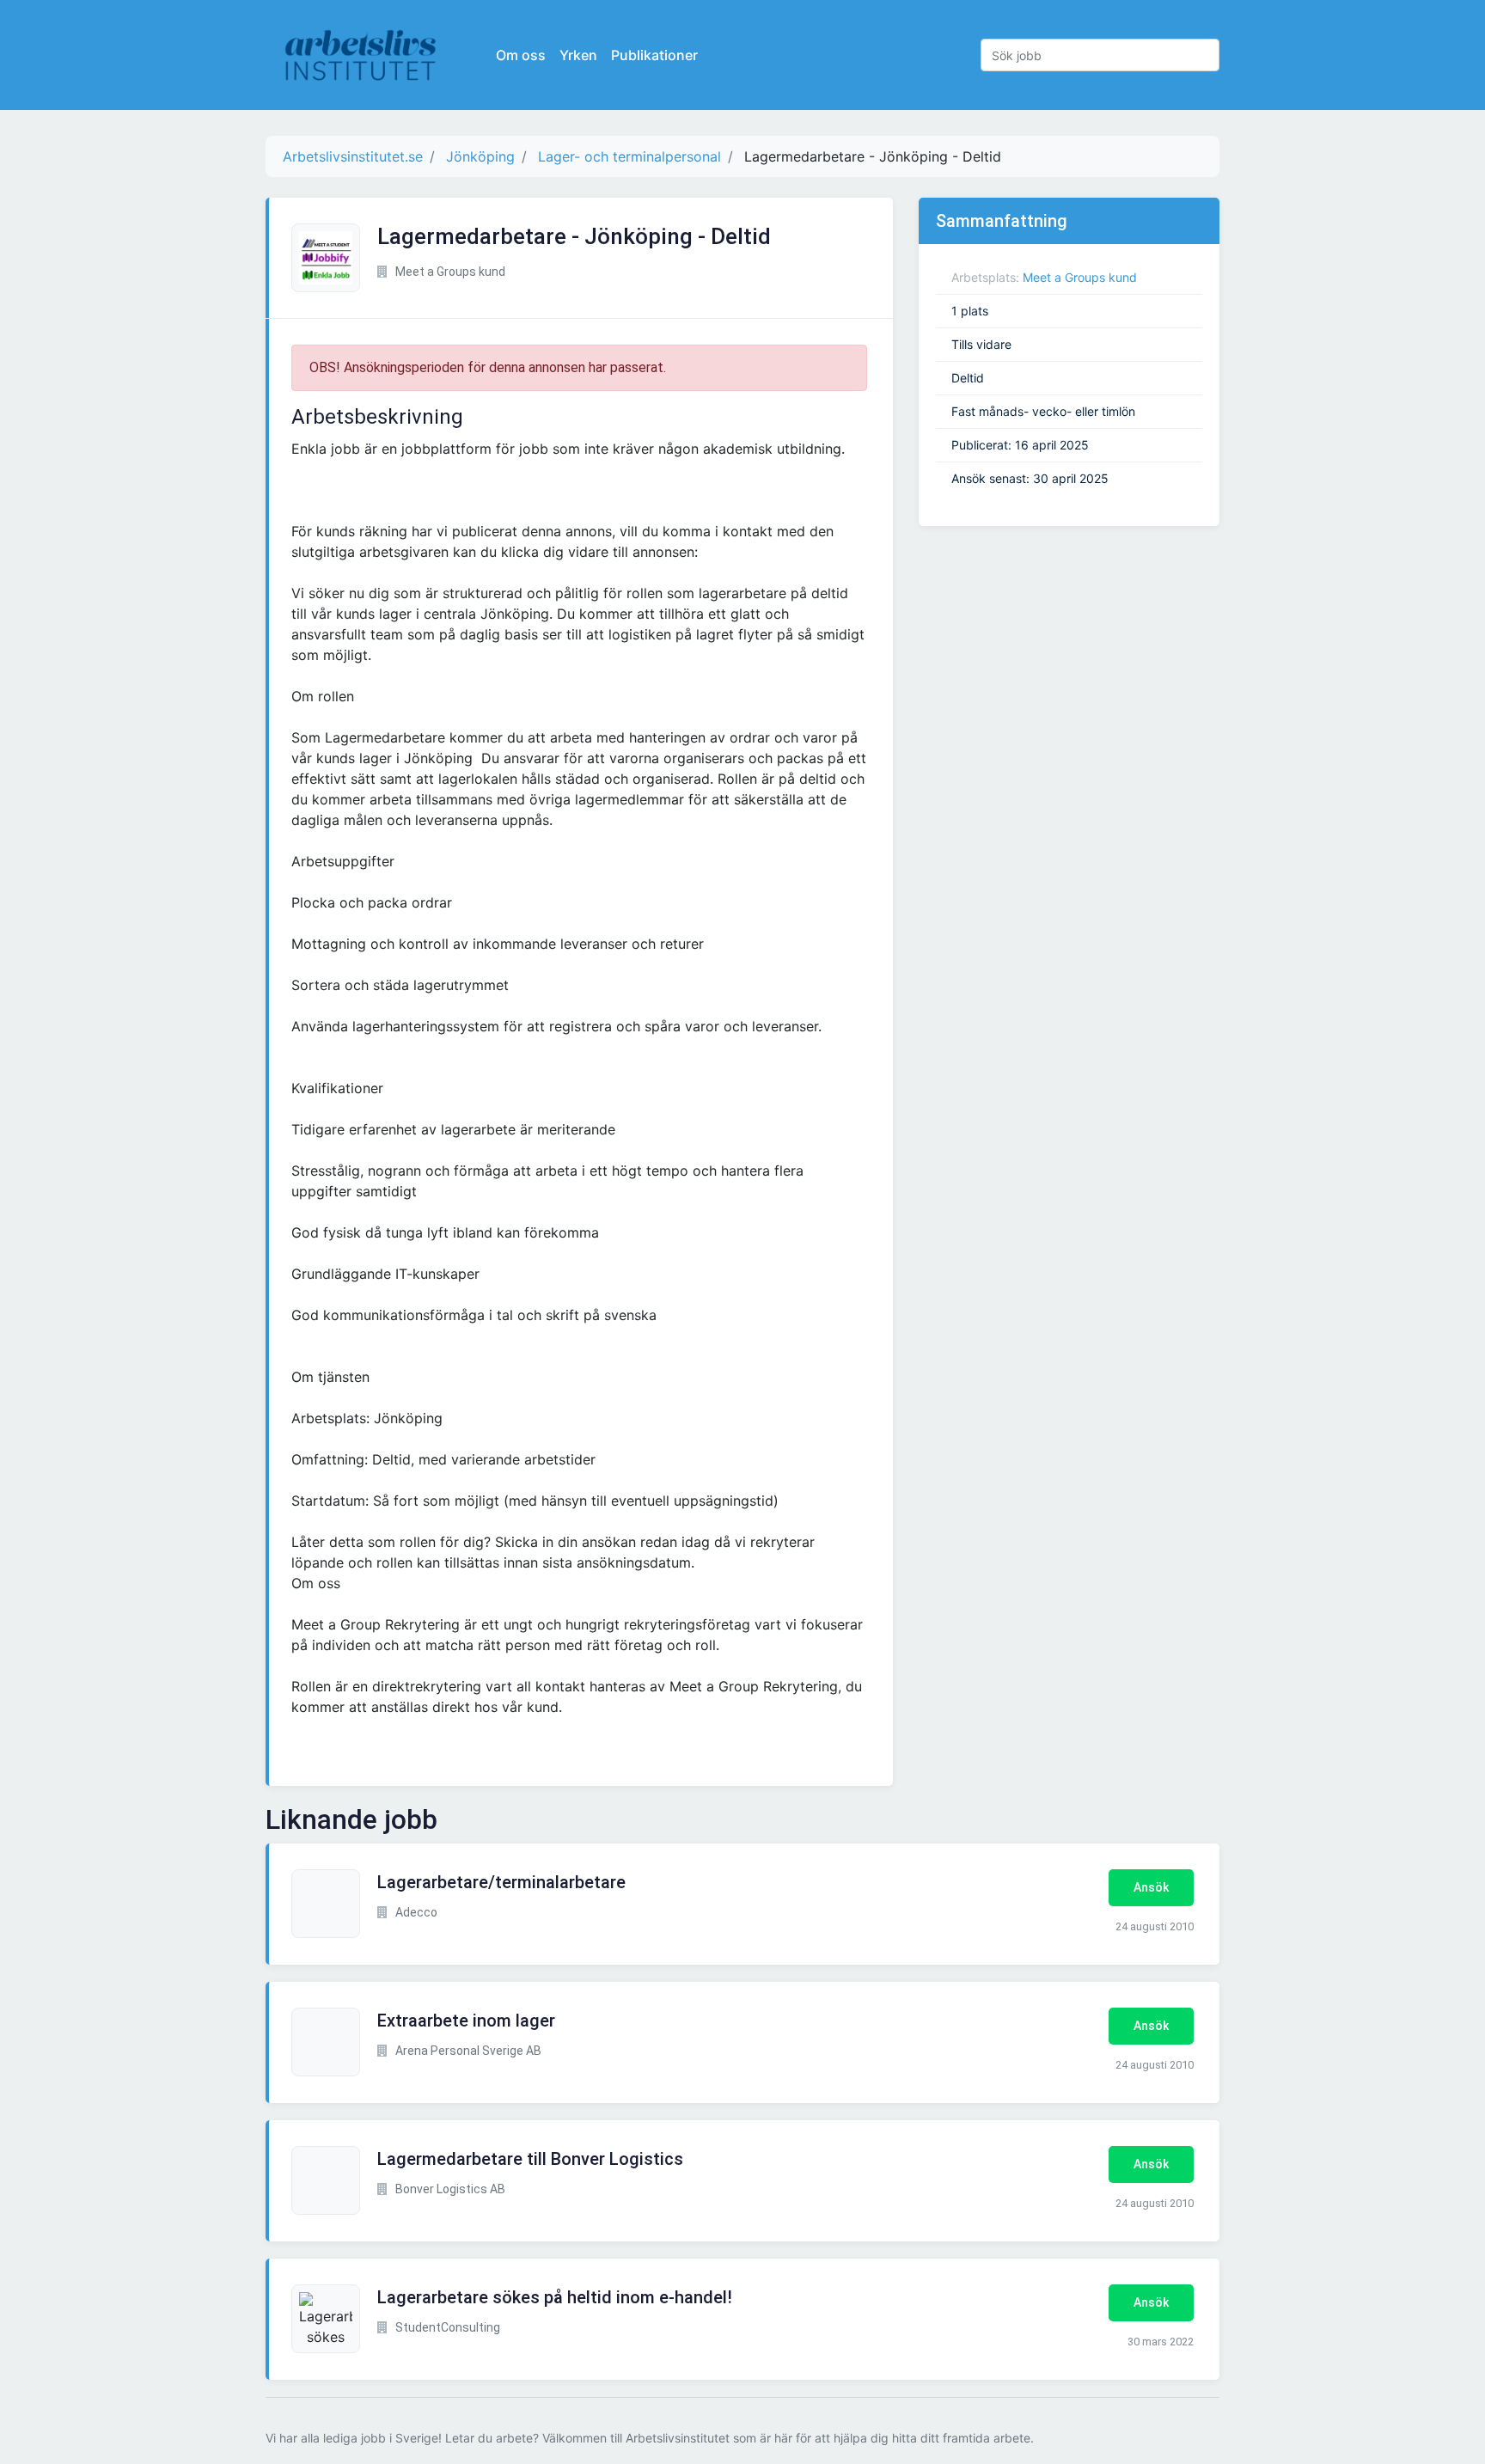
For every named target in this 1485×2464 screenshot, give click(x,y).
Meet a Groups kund (1080, 277)
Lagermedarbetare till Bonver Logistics (530, 2159)
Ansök (1151, 1887)
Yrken (578, 55)
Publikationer (654, 55)
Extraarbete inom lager (466, 2021)
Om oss (521, 55)
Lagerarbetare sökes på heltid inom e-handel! (555, 2297)
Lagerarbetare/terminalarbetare (501, 1882)
